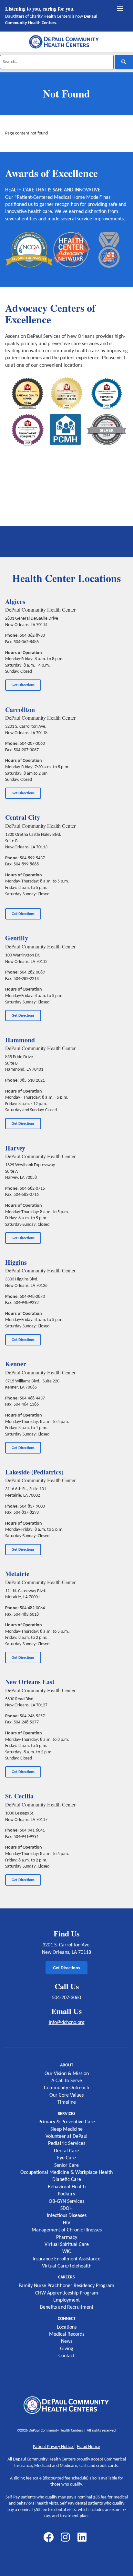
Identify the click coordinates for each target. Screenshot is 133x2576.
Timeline (67, 2102)
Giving (67, 2349)
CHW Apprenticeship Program (67, 2293)
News (67, 2341)
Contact (66, 2356)
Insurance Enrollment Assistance (66, 2259)
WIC (67, 2252)
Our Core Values (66, 2095)
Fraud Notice (88, 2447)
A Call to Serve (67, 2081)
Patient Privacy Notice (53, 2447)
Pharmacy (67, 2238)
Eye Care (66, 2158)
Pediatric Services (67, 2144)
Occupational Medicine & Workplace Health (66, 2173)
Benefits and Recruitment (67, 2307)
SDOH (66, 2209)
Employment (66, 2300)
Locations (67, 2327)
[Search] (124, 62)
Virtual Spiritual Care (67, 2245)
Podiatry (66, 2194)
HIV (67, 2223)
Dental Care (66, 2151)
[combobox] (57, 62)
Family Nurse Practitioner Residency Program (66, 2286)
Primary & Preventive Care (67, 2122)
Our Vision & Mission (67, 2074)
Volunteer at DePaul (66, 2137)
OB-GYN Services (66, 2202)
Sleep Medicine (66, 2129)
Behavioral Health (67, 2187)
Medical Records (67, 2334)
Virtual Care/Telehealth (67, 2266)
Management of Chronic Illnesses (67, 2230)
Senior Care (66, 2165)
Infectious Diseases (67, 2216)
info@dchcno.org (67, 2023)
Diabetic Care (67, 2180)
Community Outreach (66, 2088)
